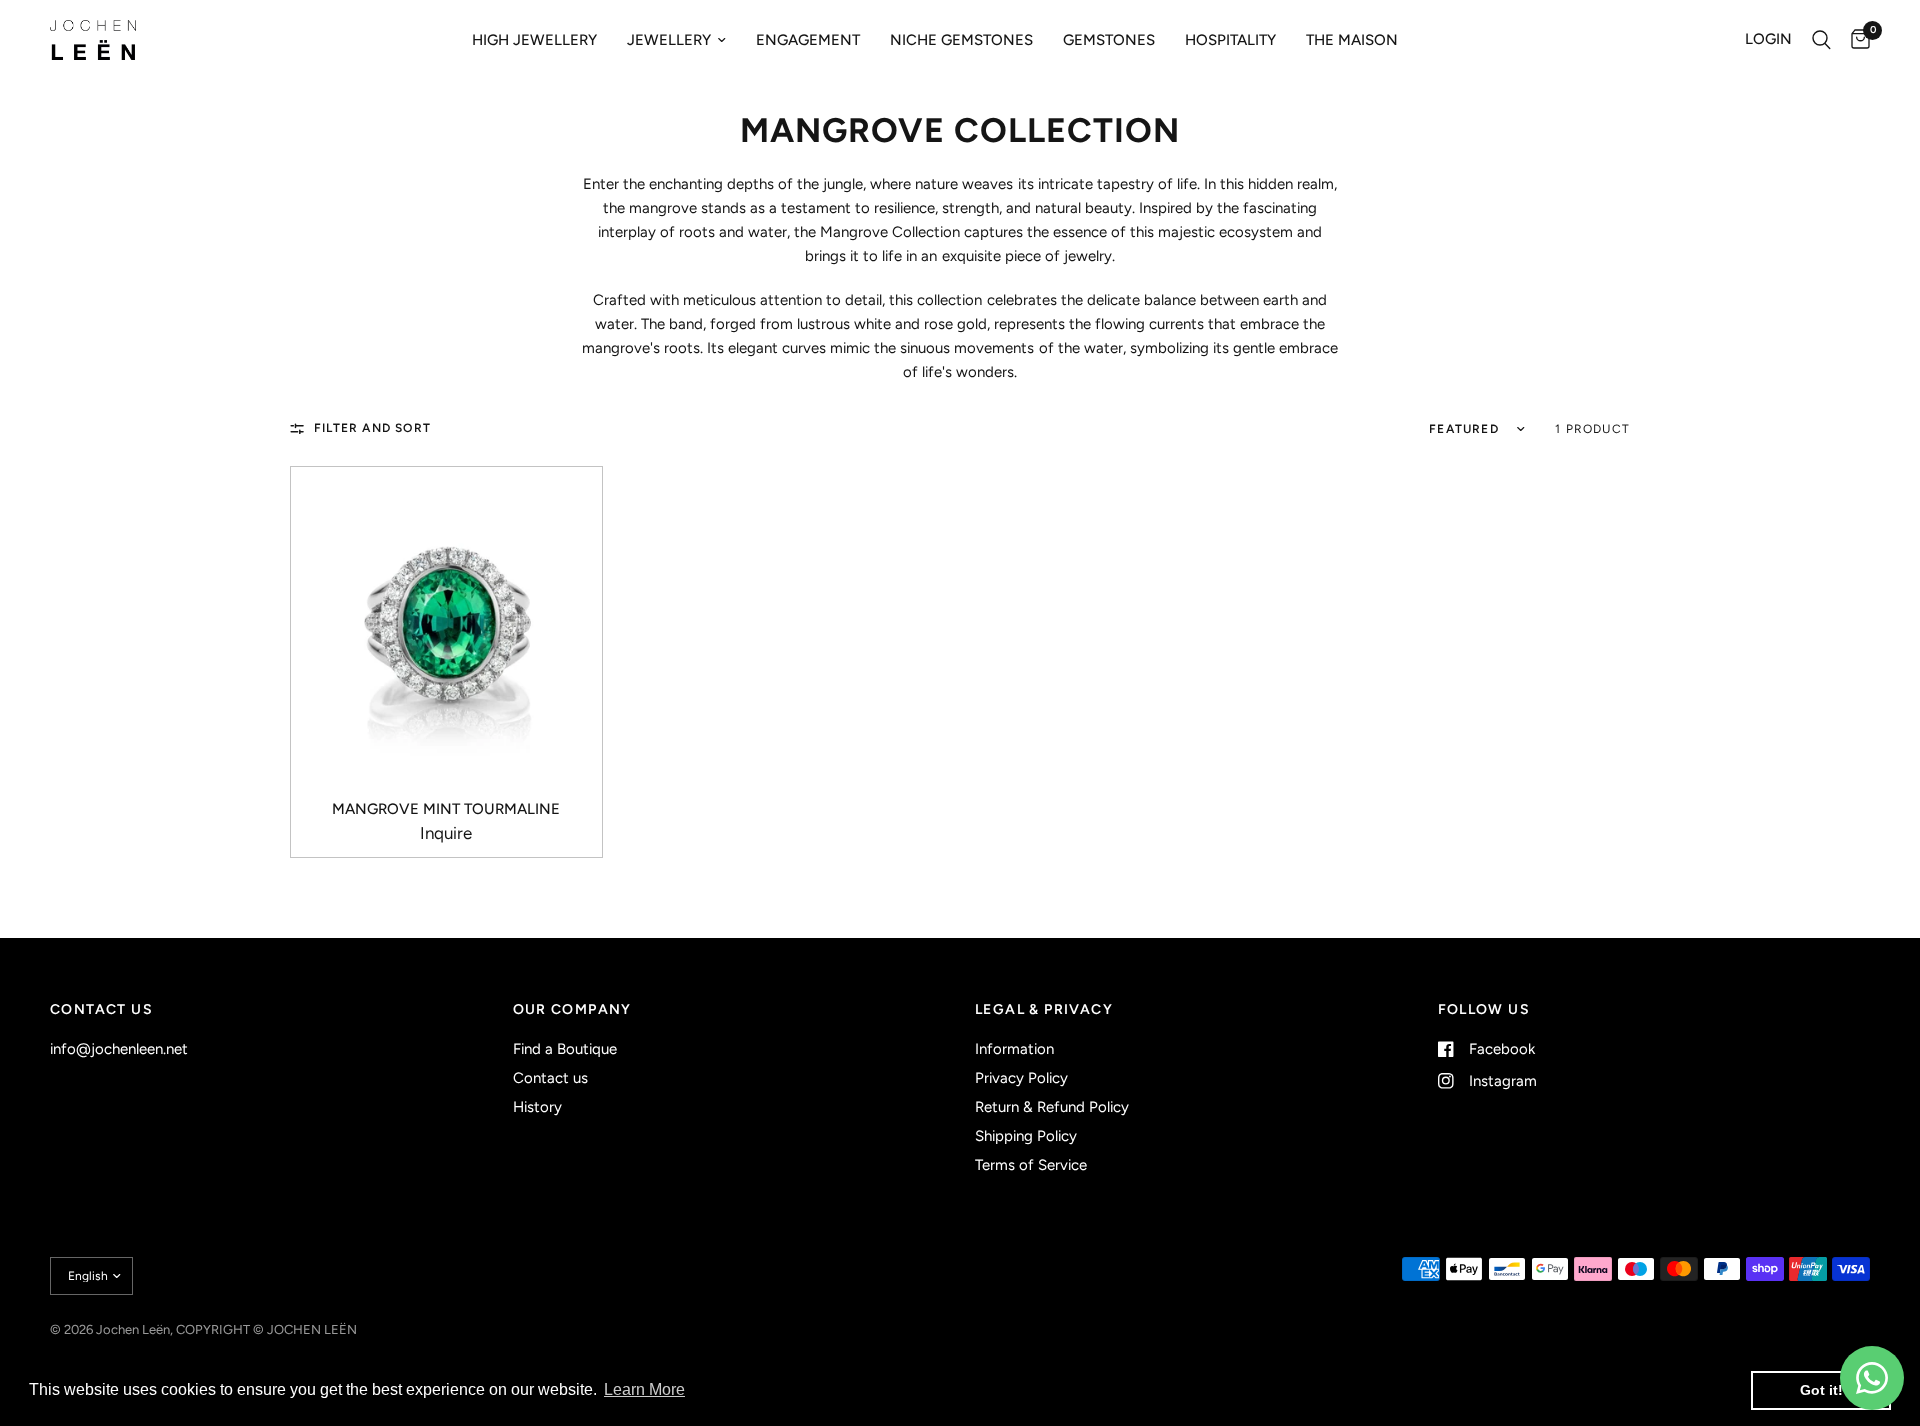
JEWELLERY (669, 40)
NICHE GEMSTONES (961, 40)
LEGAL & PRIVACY (1044, 1010)
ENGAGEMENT (808, 40)
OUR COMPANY (572, 1010)
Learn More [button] (644, 1389)
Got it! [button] (1821, 1390)
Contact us (550, 1078)
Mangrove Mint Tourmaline (446, 809)
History (537, 1107)
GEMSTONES (1109, 40)
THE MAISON (1352, 40)
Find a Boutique (565, 1049)
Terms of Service (1031, 1165)
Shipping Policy (1026, 1136)
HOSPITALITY (1230, 40)
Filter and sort (372, 428)
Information (1014, 1049)
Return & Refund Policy (1052, 1107)
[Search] (1821, 40)
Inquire (446, 833)
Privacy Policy (1021, 1078)
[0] (1855, 40)
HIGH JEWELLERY (534, 40)
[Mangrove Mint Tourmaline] (446, 622)
